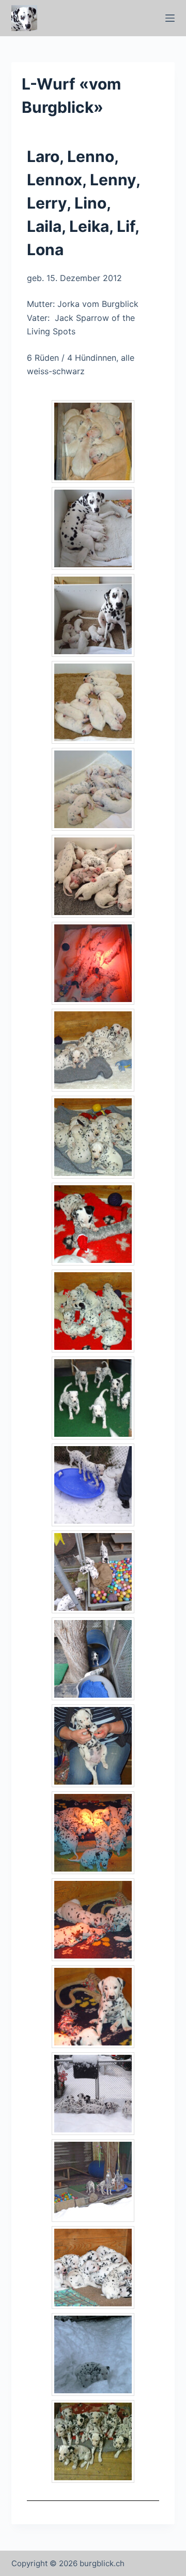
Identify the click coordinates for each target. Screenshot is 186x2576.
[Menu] (170, 18)
